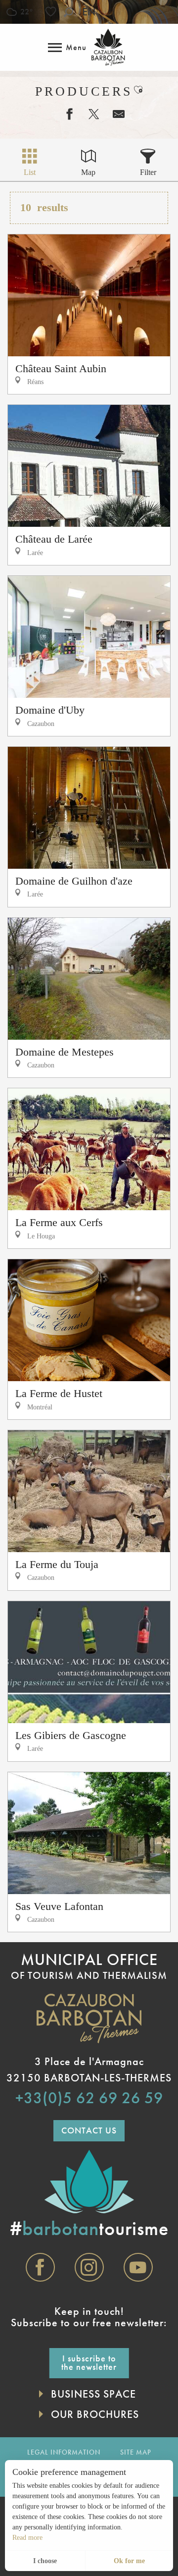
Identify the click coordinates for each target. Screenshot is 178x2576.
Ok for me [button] (129, 2561)
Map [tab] (88, 172)
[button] (68, 12)
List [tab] (30, 172)
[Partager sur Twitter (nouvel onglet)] (89, 114)
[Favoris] (52, 12)
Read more (27, 2538)
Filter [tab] (148, 172)
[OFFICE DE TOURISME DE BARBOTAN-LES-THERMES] (108, 47)
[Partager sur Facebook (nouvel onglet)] (64, 114)
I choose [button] (45, 2561)
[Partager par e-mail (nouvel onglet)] (114, 114)
